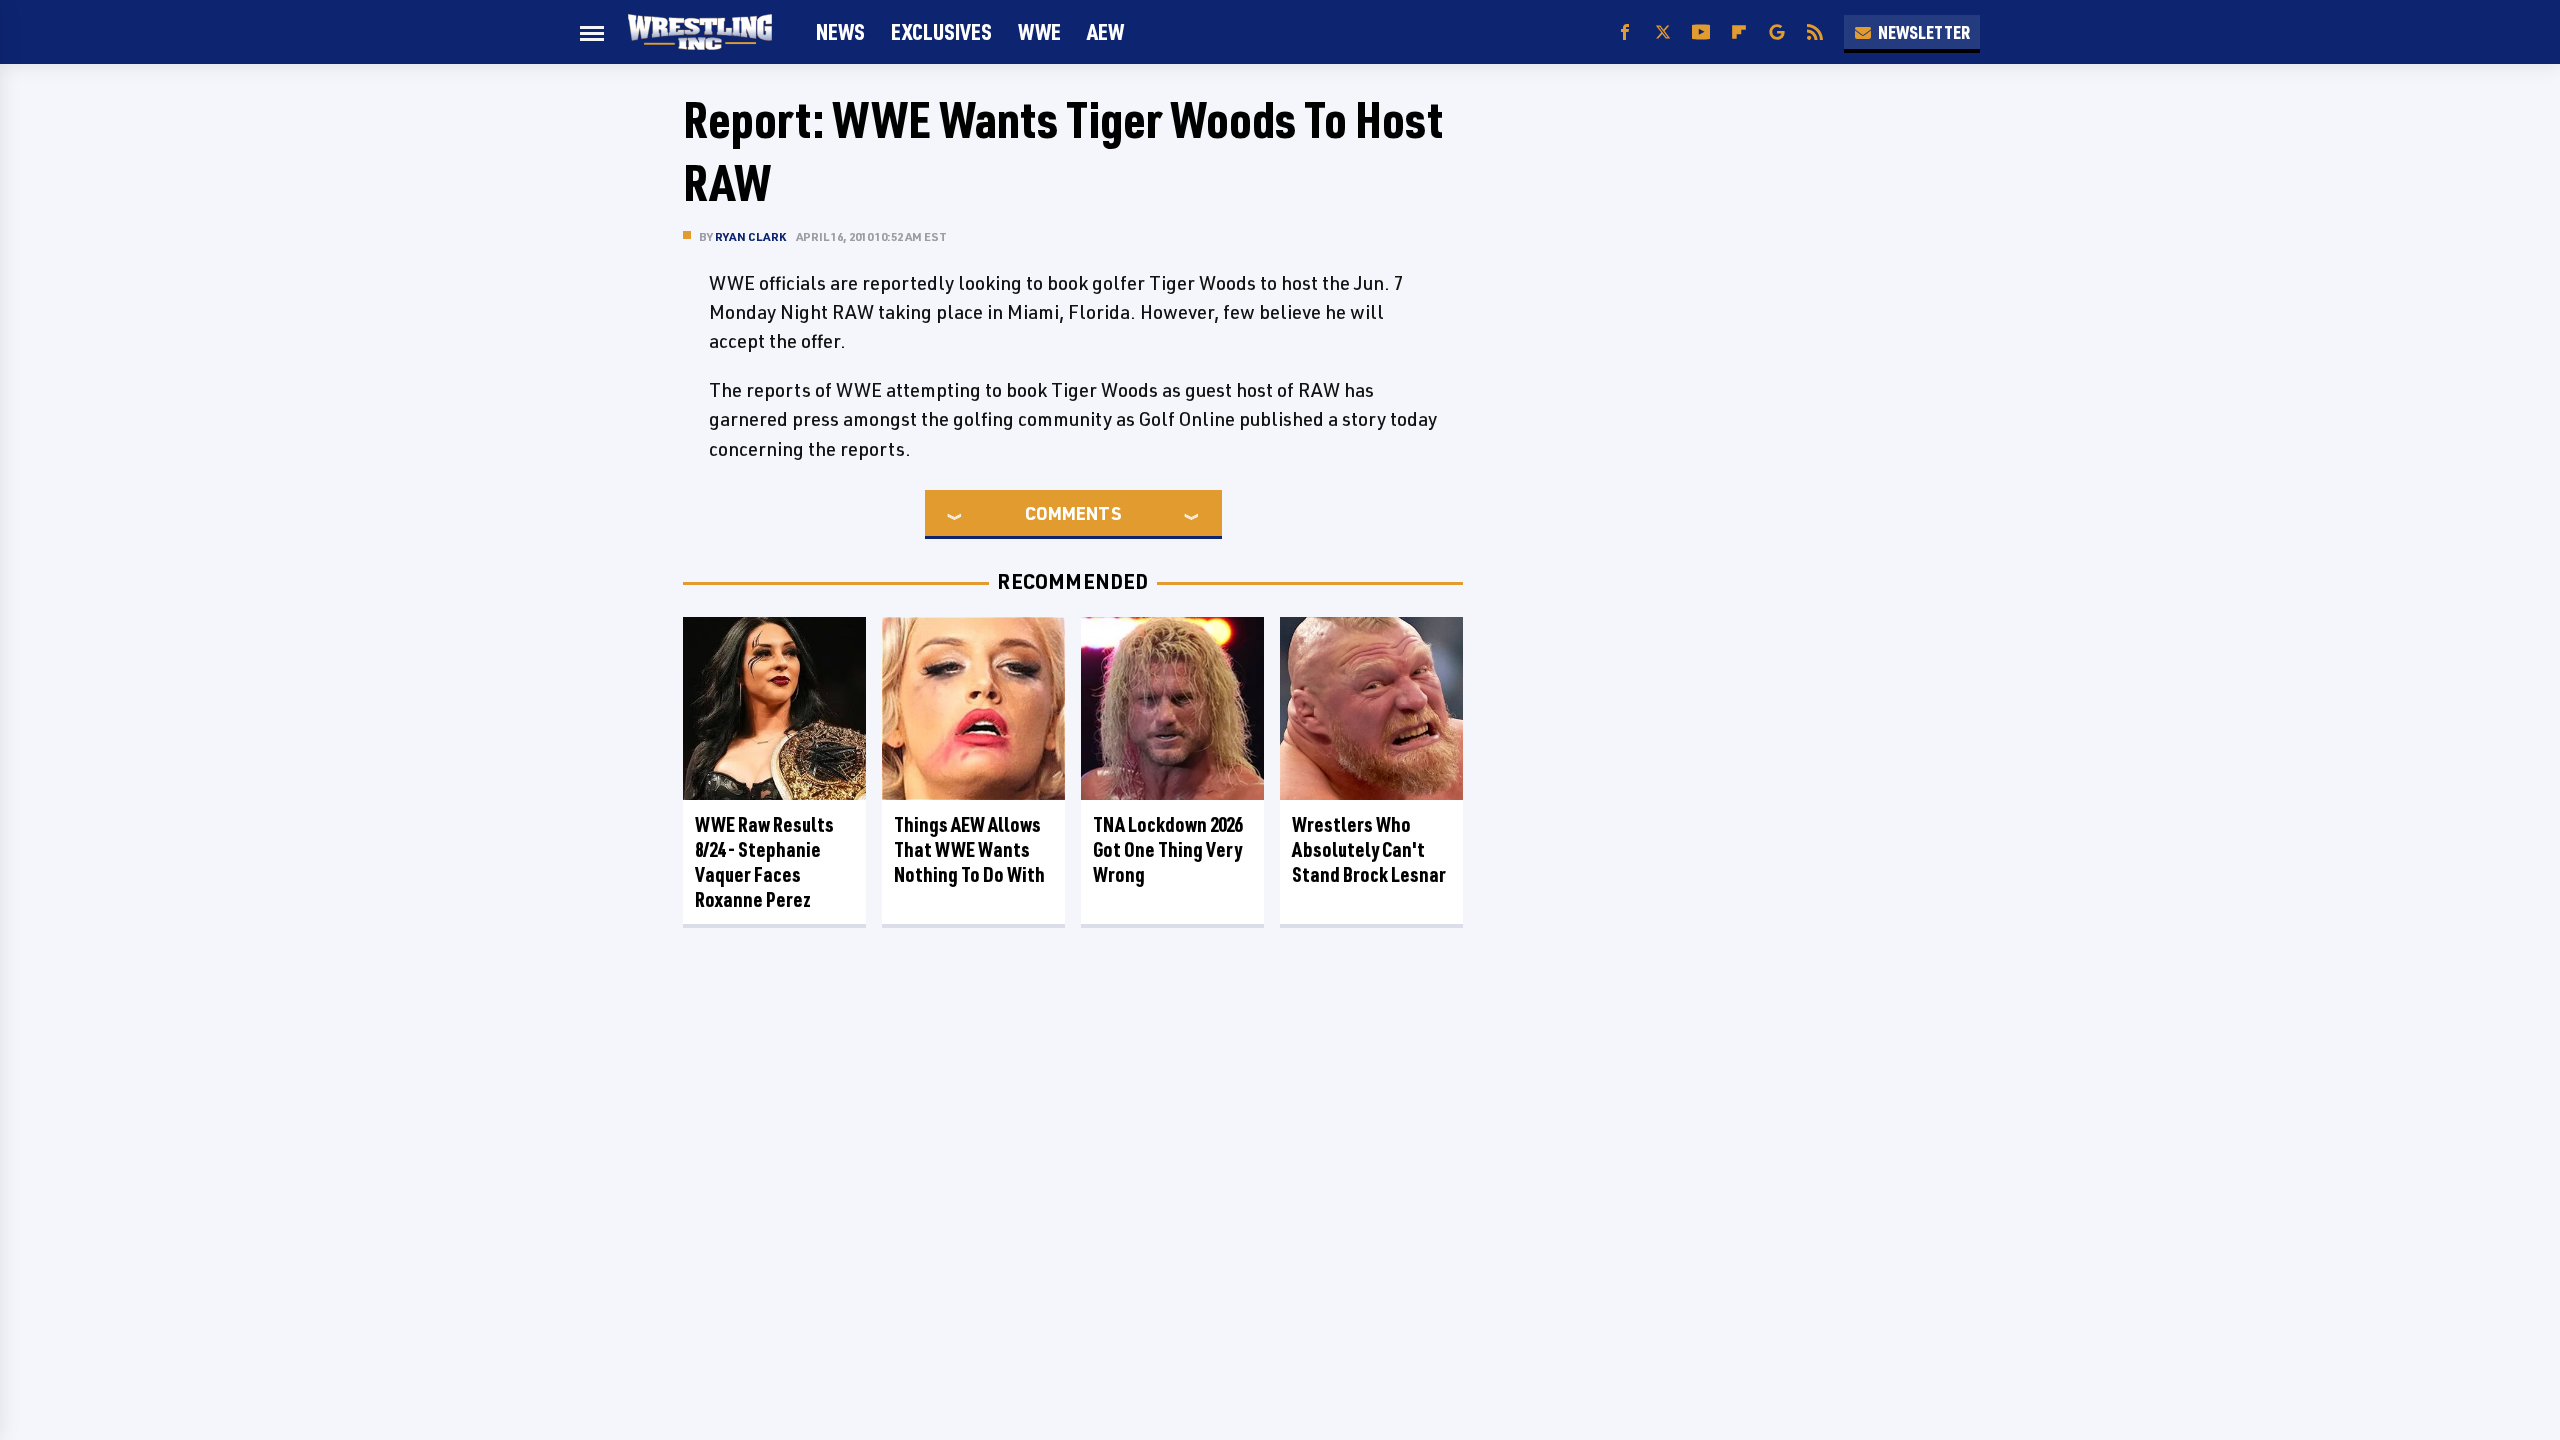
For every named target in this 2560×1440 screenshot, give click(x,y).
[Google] (1777, 32)
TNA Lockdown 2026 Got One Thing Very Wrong (1167, 849)
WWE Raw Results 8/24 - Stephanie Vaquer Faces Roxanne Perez (764, 862)
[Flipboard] (1739, 32)
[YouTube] (1701, 32)
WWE (1039, 31)
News (840, 31)
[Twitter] (1663, 32)
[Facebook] (1625, 32)
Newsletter (1924, 32)
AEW (1105, 31)
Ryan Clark (750, 236)
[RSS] (1815, 32)
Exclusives (941, 31)
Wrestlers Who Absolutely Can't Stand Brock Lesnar (1369, 849)
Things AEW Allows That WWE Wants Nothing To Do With (969, 849)
